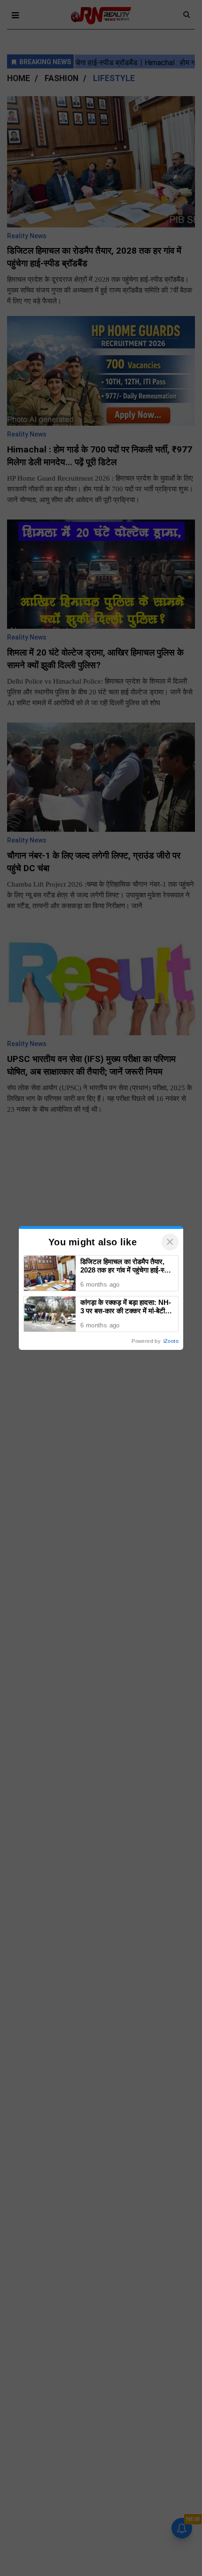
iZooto (171, 1341)
